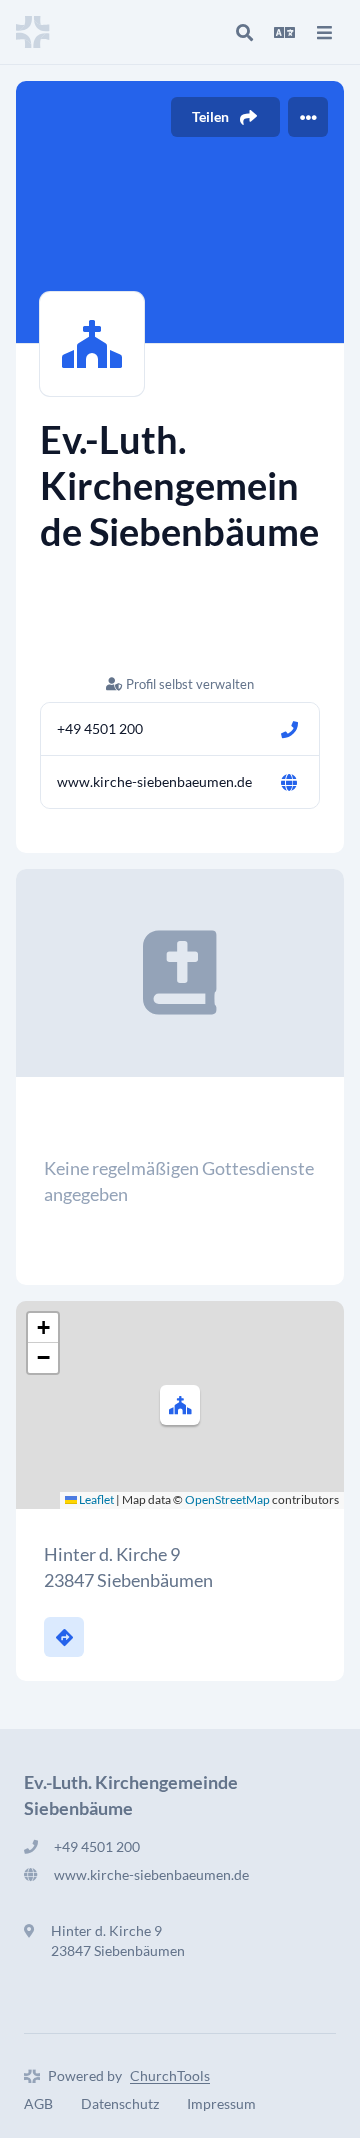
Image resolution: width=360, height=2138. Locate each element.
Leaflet (95, 1499)
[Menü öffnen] (324, 32)
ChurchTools (170, 2075)
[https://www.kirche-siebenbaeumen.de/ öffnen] (289, 782)
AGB (38, 2103)
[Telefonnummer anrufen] (289, 729)
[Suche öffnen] (244, 32)
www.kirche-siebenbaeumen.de (154, 781)
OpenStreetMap (227, 1499)
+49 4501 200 (100, 728)
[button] (180, 1405)
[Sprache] (284, 32)
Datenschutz (120, 2103)
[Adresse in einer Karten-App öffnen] (64, 1637)
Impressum (221, 2103)
